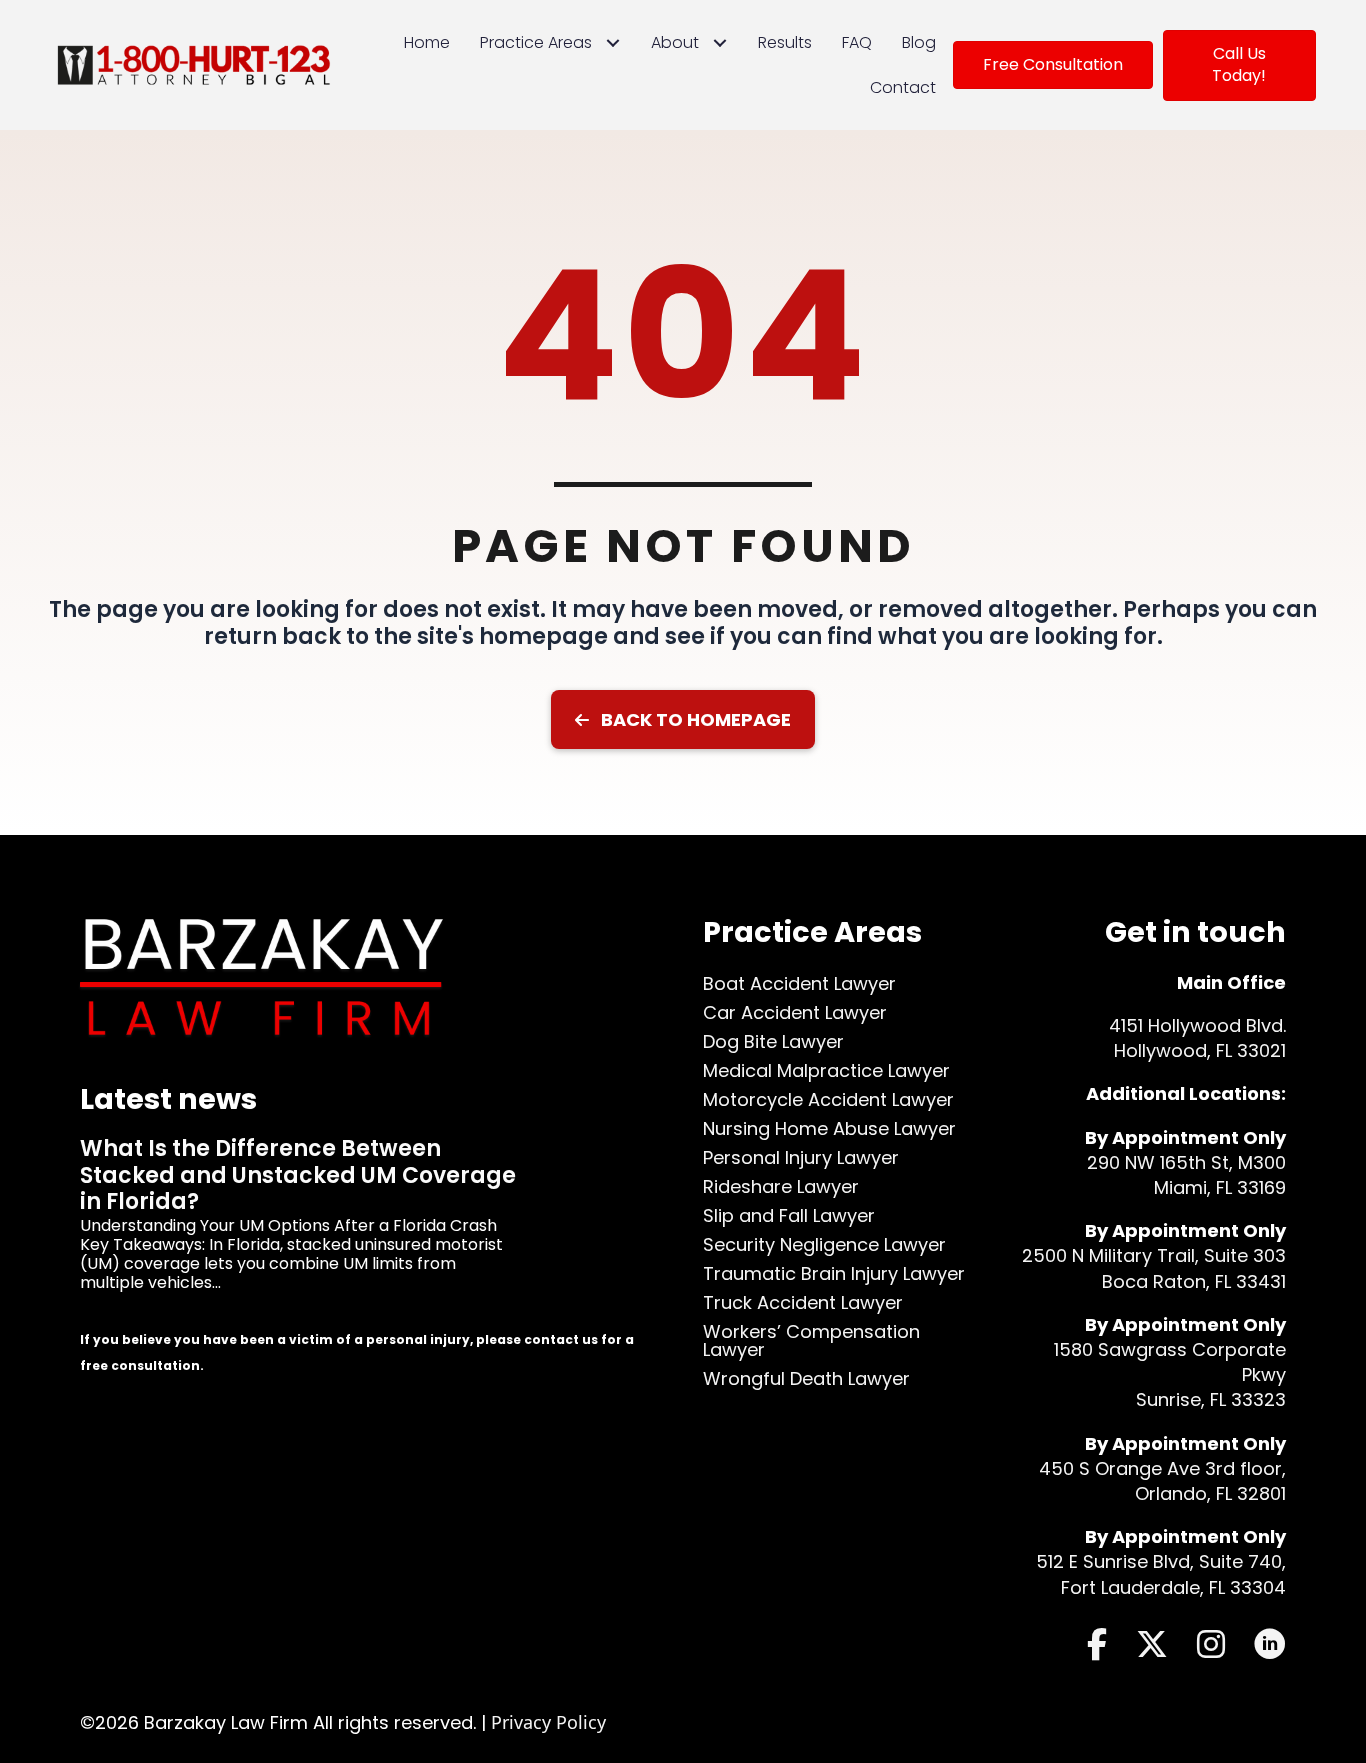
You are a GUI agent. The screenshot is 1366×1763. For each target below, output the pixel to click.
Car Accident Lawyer (795, 1012)
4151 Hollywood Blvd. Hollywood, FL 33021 (1197, 1038)
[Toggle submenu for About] (720, 42)
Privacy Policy (548, 1722)
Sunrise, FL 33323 (1211, 1399)
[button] (683, 719)
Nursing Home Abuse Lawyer (829, 1128)
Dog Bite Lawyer (773, 1041)
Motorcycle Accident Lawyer (828, 1099)
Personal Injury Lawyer (801, 1157)
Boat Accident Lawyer (799, 983)
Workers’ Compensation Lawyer (811, 1340)
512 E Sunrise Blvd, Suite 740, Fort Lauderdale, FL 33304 (1161, 1574)
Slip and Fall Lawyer (789, 1215)
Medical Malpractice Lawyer (826, 1070)
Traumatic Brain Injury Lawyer (834, 1273)
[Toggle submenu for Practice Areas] (613, 42)
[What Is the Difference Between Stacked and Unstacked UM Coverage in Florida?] (371, 1231)
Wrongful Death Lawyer (806, 1378)
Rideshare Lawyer (781, 1186)
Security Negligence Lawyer (824, 1244)
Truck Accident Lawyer (803, 1302)
